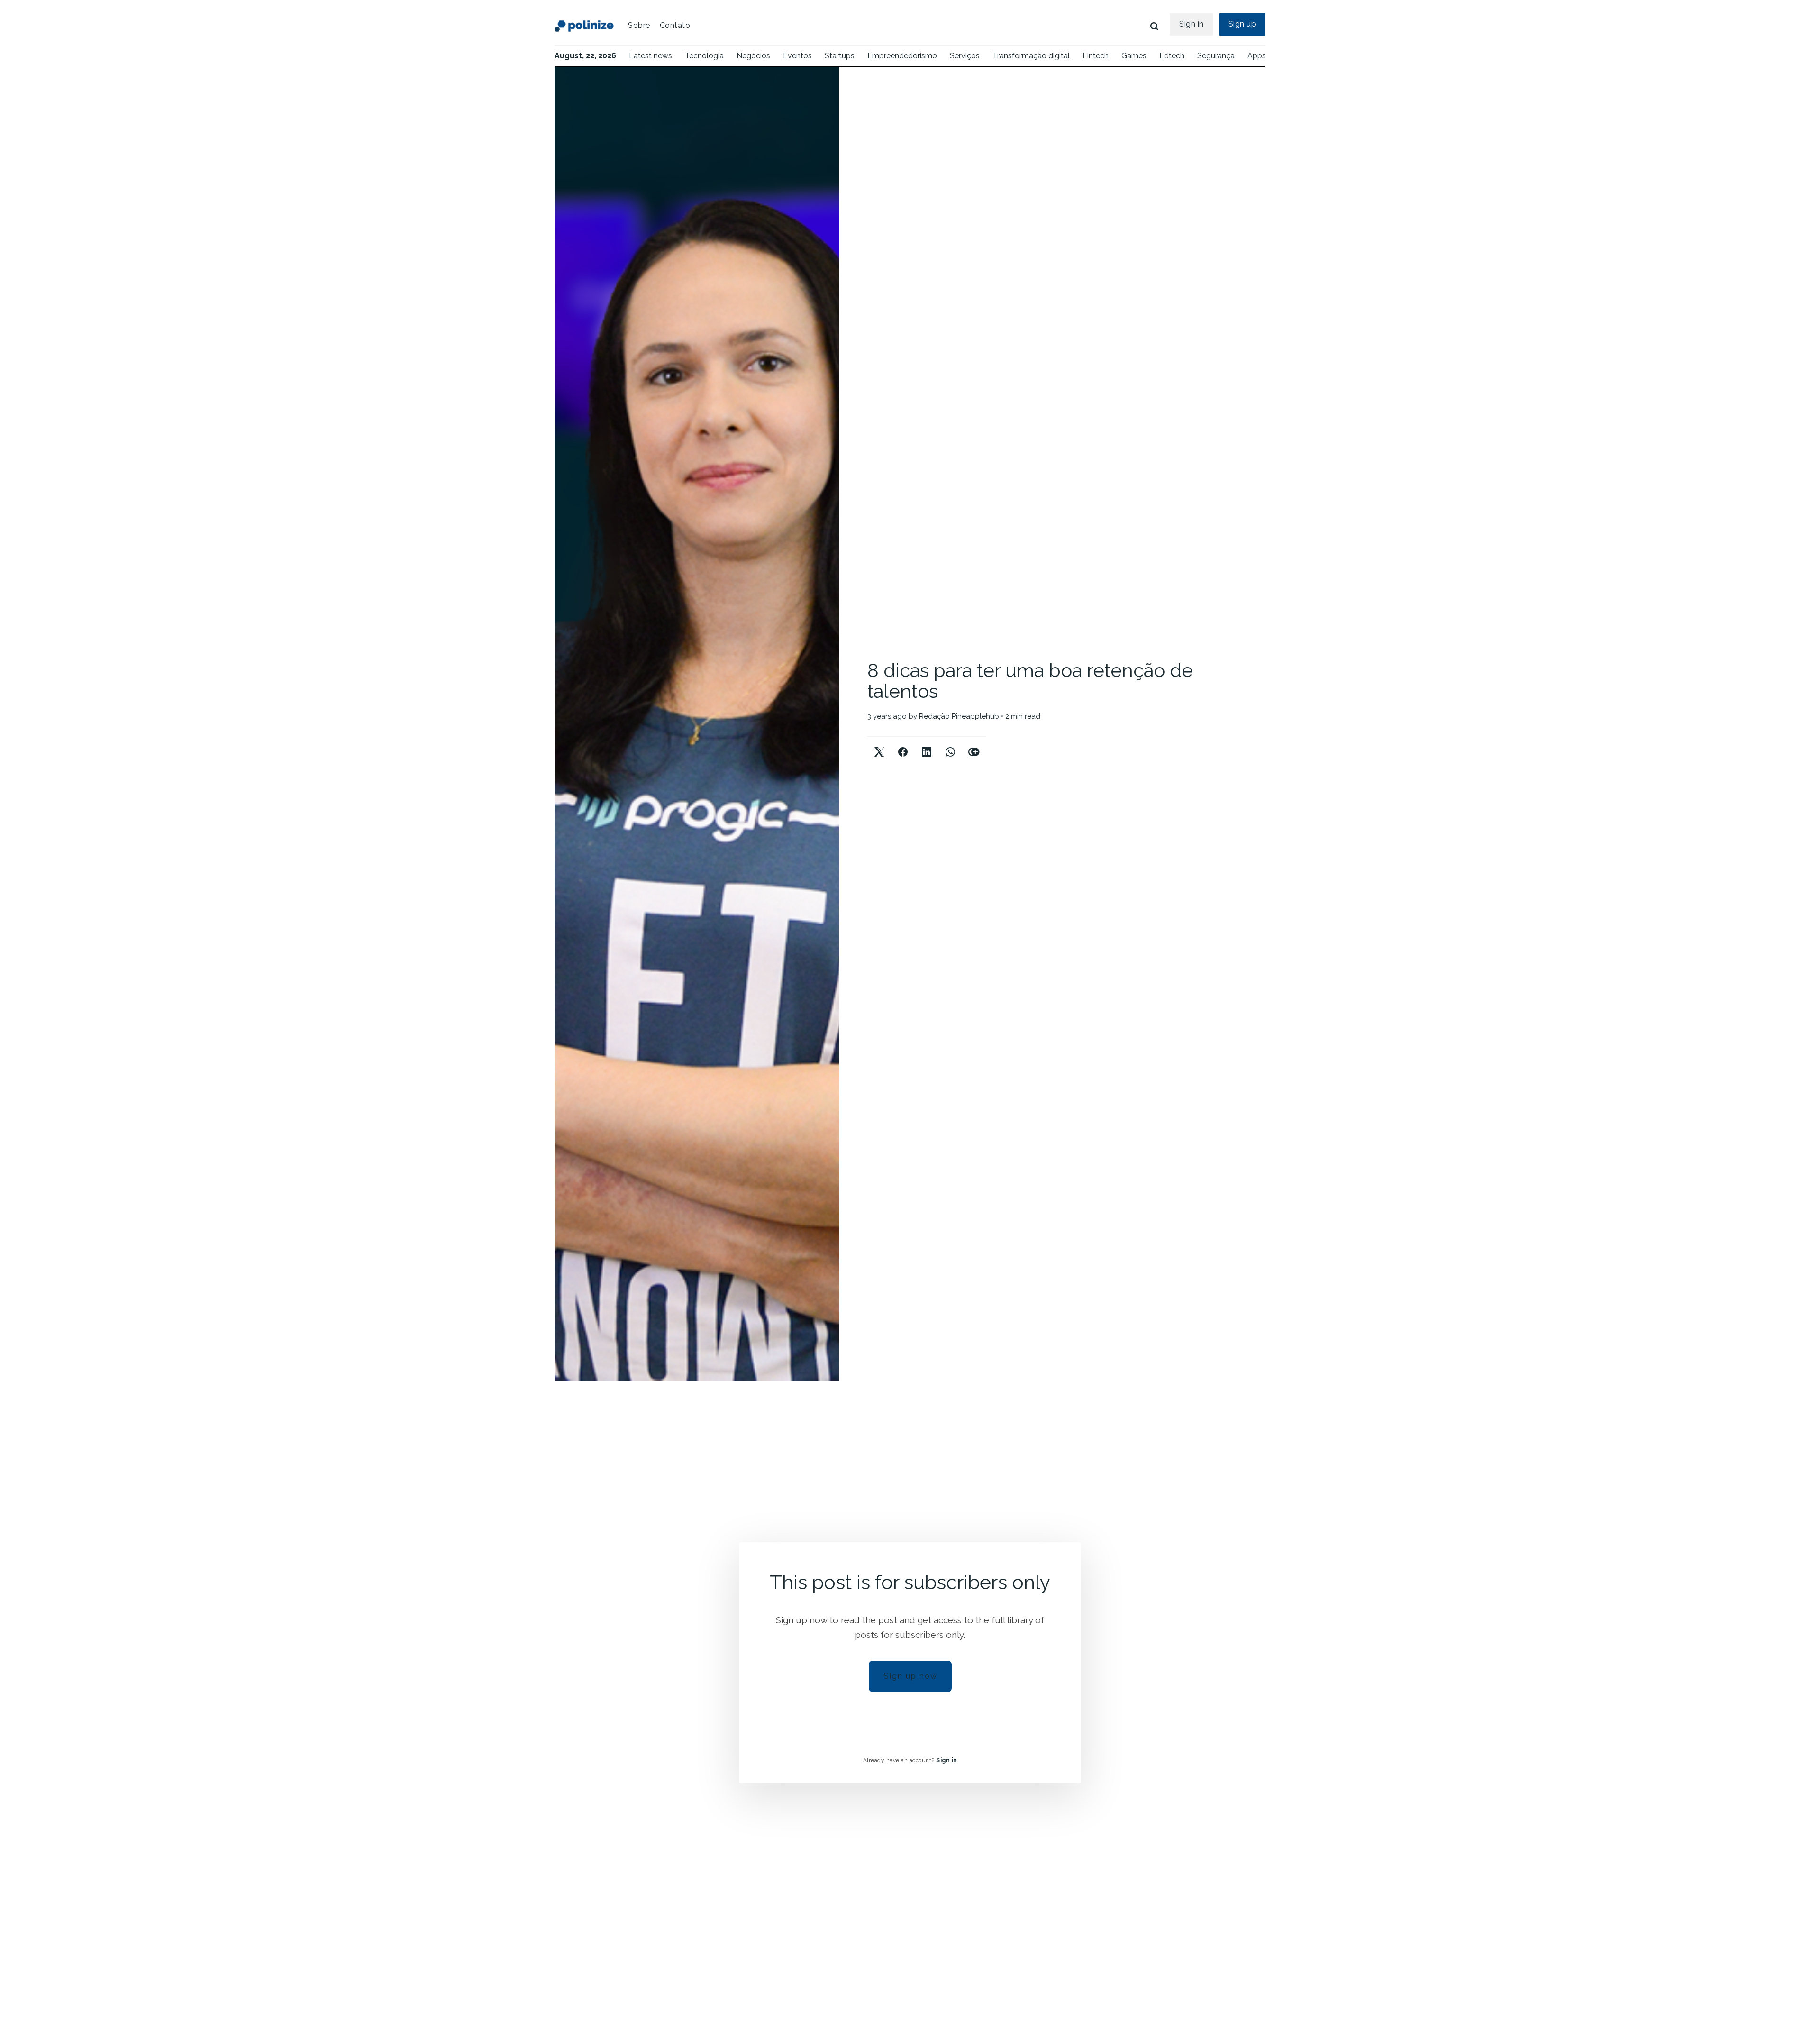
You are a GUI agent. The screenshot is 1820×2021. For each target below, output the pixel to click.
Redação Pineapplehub (959, 716)
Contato (675, 25)
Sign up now (911, 1676)
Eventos (797, 56)
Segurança (1216, 56)
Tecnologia (704, 56)
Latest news (651, 56)
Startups (840, 56)
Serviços (965, 56)
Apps (1257, 56)
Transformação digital (1031, 56)
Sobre (639, 25)
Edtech (1172, 56)
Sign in (1192, 24)
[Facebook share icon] (903, 744)
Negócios (753, 56)
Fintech (1096, 56)
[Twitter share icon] (879, 744)
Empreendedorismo (902, 56)
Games (1134, 56)
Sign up (1242, 24)
